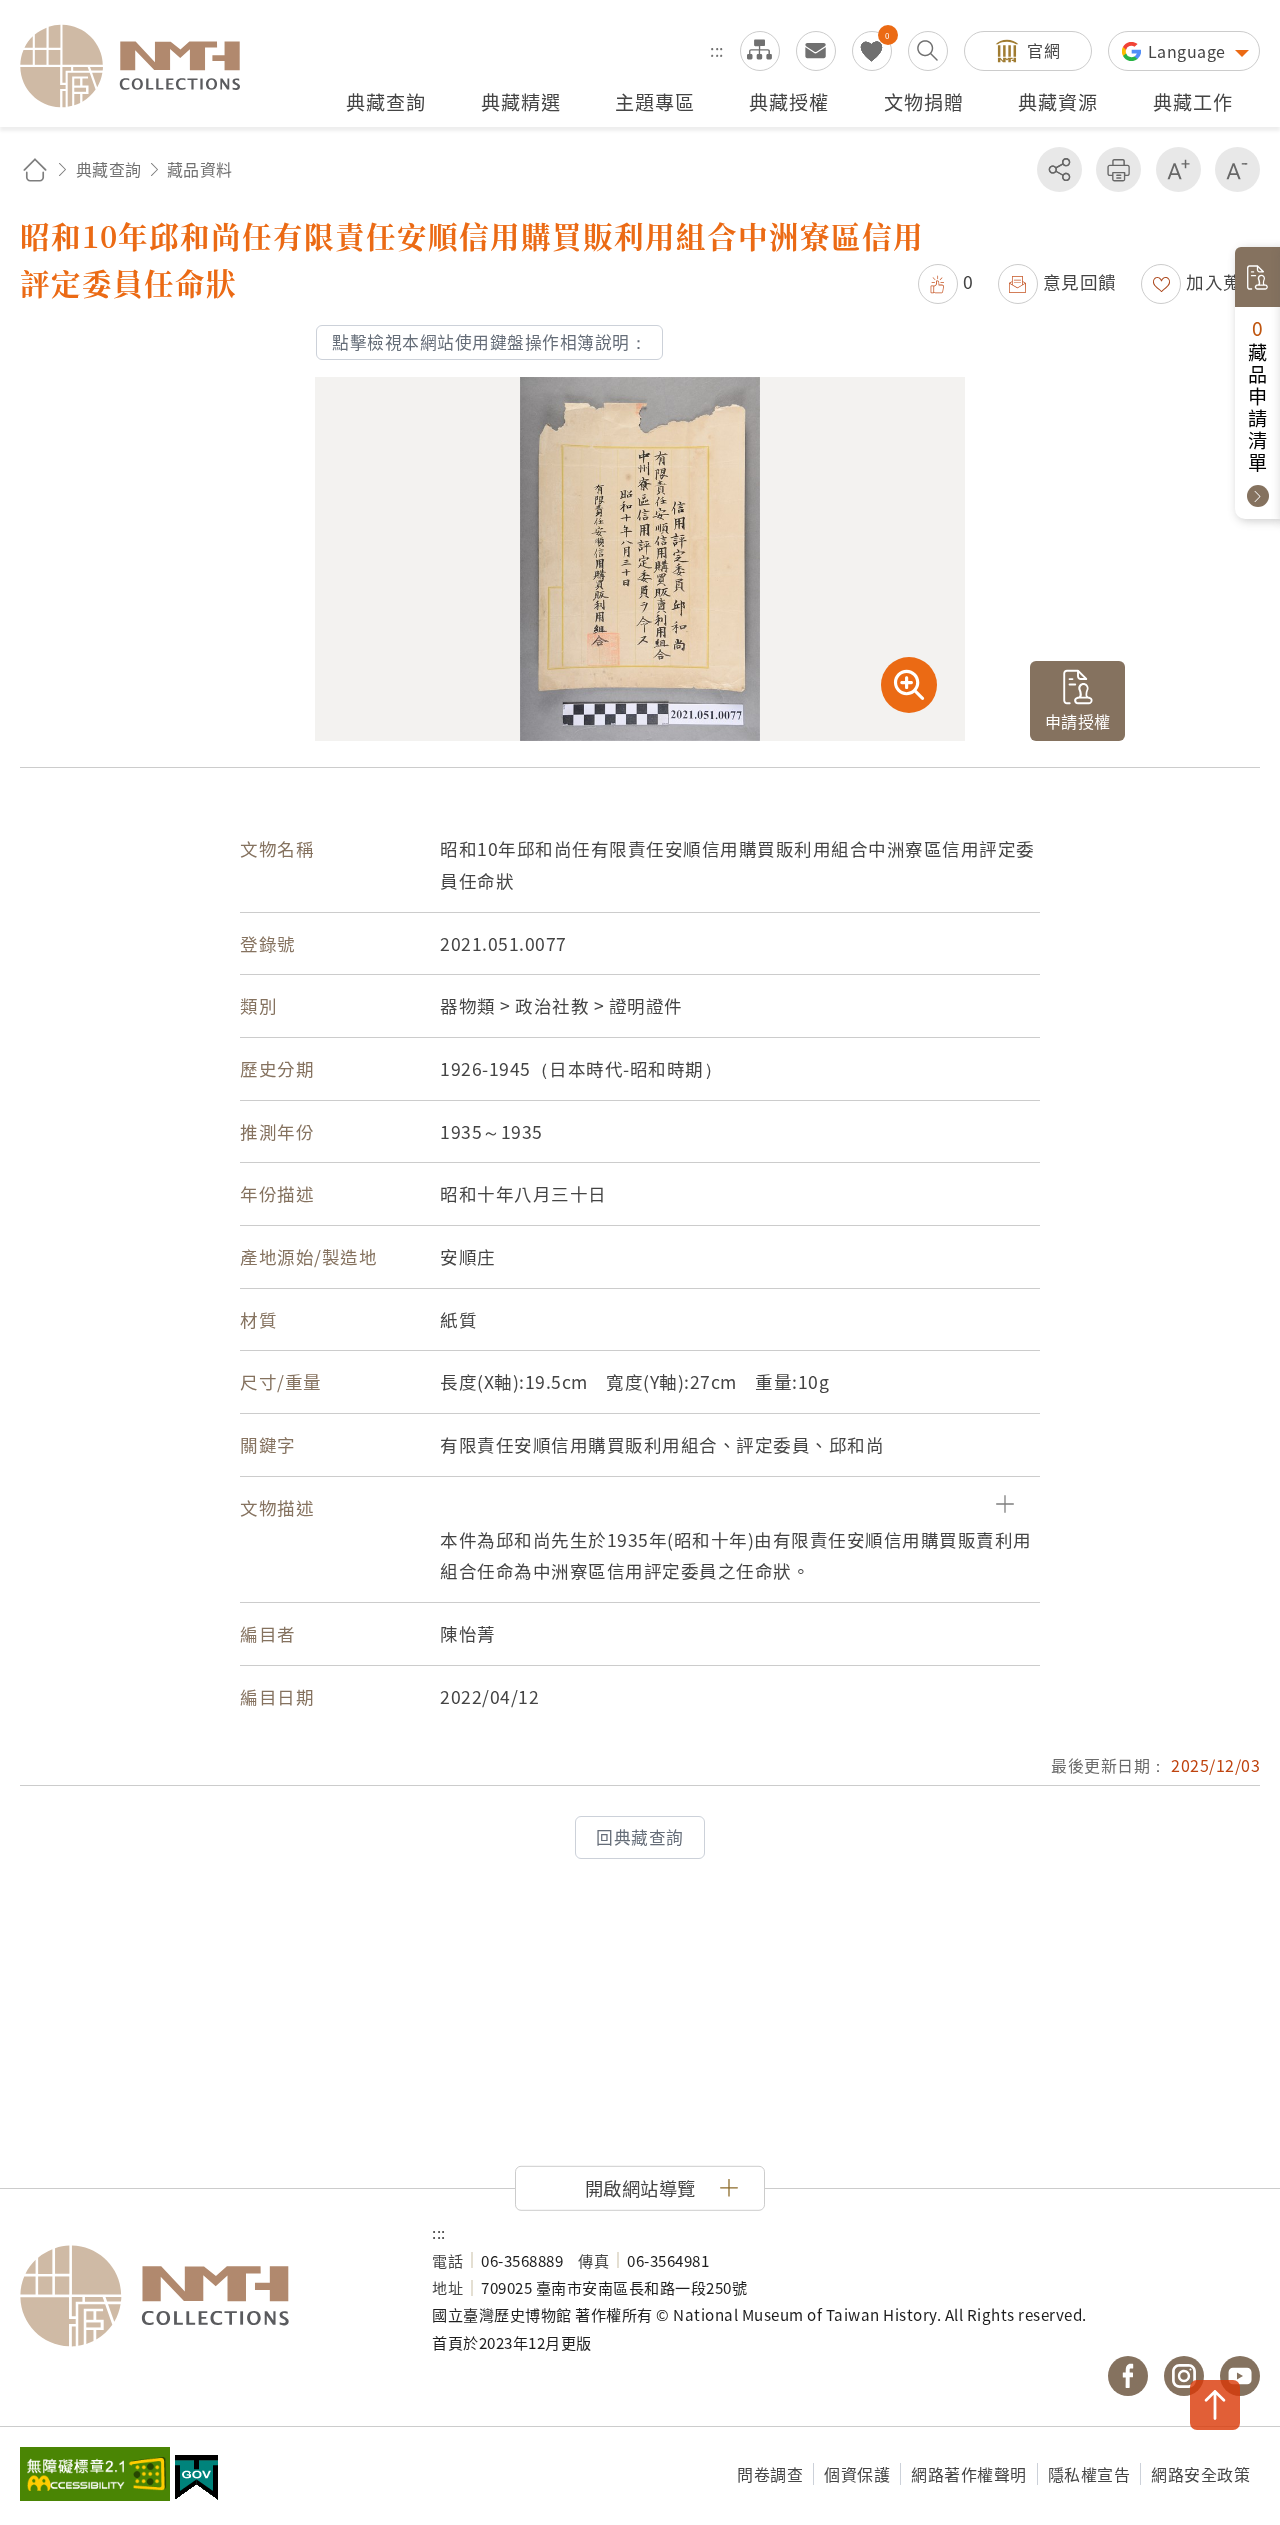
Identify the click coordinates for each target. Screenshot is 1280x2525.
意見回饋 (1080, 281)
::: (717, 50)
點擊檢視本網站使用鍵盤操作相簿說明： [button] (489, 342)
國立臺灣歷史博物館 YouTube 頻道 (1240, 2376)
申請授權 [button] (1078, 721)
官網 (1043, 50)
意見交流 (816, 51)
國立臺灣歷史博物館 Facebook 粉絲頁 (1128, 2376)
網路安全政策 (1200, 2474)
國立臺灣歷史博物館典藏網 (142, 66)
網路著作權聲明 (969, 2474)
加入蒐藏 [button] (1223, 281)
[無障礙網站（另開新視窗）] (95, 2476)
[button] (946, 281)
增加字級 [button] (1178, 169)
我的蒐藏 (872, 51)
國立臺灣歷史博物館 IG (1184, 2376)
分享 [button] (1059, 169)
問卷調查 (770, 2474)
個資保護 (857, 2474)
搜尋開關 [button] (928, 51)
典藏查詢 (109, 169)
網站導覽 (760, 51)
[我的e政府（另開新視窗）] (196, 2480)
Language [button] (1189, 51)
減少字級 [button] (1237, 169)
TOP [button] (1215, 2405)
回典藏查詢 (640, 1837)
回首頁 (35, 169)
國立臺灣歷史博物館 (206, 2296)
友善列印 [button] (1118, 169)
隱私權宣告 (1089, 2474)
